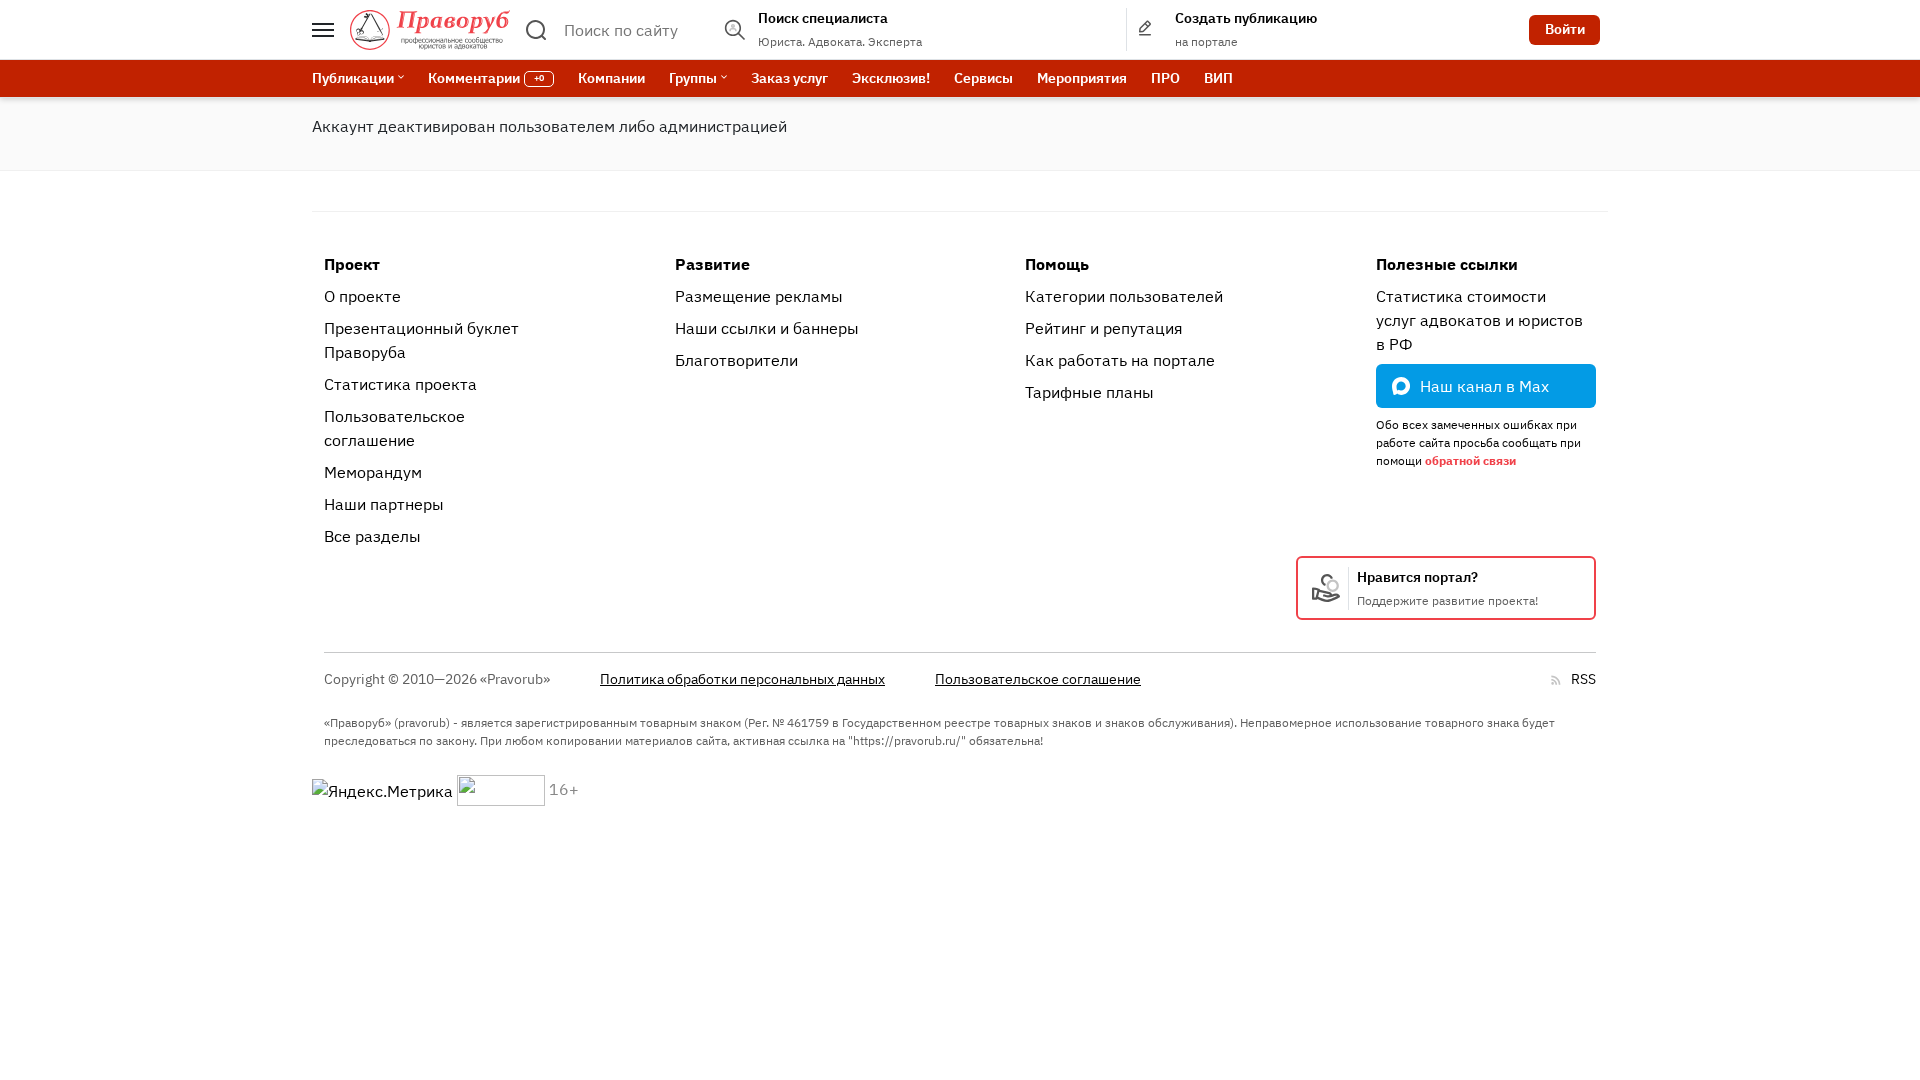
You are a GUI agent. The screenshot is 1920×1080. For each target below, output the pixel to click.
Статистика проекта (400, 384)
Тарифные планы (1089, 392)
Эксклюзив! (891, 78)
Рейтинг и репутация (1104, 328)
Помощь (1057, 264)
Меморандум (373, 472)
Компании (611, 78)
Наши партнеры (384, 504)
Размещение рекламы (759, 296)
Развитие (712, 264)
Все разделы (372, 536)
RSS (1583, 679)
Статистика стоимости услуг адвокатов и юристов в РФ (1479, 320)
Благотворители (736, 360)
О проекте (362, 296)
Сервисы (983, 78)
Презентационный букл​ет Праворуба (421, 340)
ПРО (1165, 78)
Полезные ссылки (1447, 264)
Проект (352, 264)
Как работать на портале (1120, 360)
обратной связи (1470, 460)
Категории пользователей (1124, 296)
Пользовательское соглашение (394, 428)
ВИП (1218, 78)
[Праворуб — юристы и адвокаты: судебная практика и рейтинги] (430, 30)
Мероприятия (1082, 78)
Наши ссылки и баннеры (767, 328)
